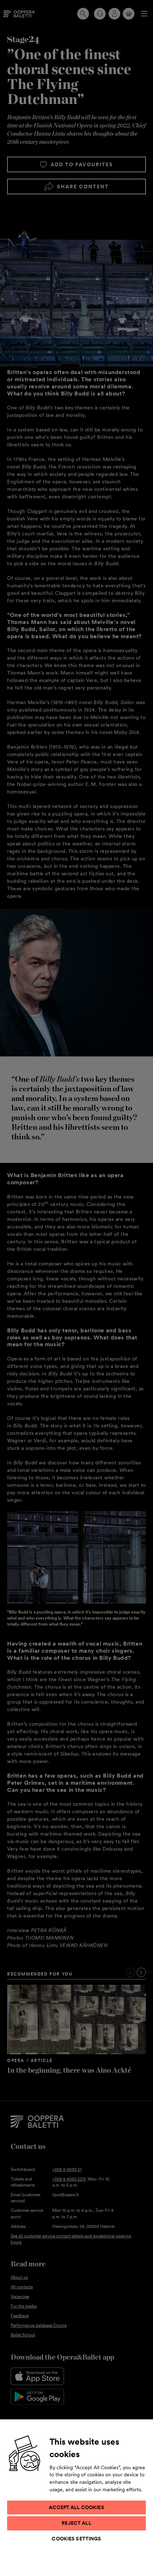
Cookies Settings (76, 2539)
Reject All (76, 2523)
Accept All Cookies (76, 2507)
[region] (76, 2497)
